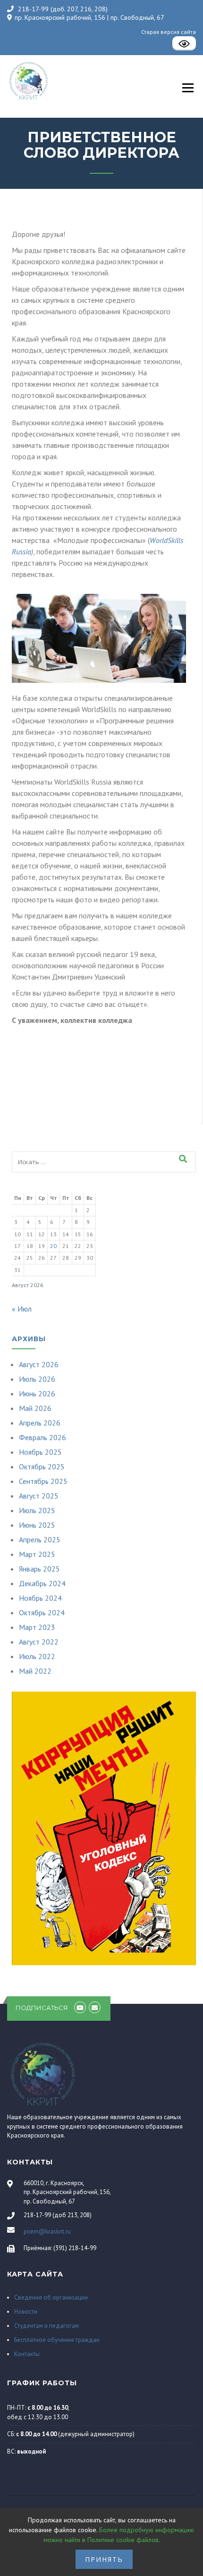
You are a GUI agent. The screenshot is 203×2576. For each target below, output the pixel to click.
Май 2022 (35, 1671)
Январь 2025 (39, 1569)
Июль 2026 (37, 1379)
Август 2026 (39, 1364)
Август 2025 (39, 1496)
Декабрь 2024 (42, 1583)
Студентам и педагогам (47, 2326)
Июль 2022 (37, 1656)
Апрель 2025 (40, 1539)
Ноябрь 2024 (40, 1598)
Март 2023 (37, 1627)
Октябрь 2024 (42, 1612)
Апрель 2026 (40, 1423)
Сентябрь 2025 (43, 1481)
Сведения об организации (51, 2297)
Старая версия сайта (169, 32)
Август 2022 (39, 1642)
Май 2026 (35, 1408)
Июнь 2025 (37, 1525)
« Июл (22, 1309)
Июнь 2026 (37, 1393)
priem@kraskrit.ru (47, 2232)
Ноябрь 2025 (40, 1452)
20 (53, 1246)
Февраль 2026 (42, 1437)
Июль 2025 (37, 1510)
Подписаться (42, 2008)
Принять (104, 2559)
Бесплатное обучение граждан (57, 2340)
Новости (26, 2312)
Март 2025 (37, 1554)
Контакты (27, 2354)
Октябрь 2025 (42, 1466)
